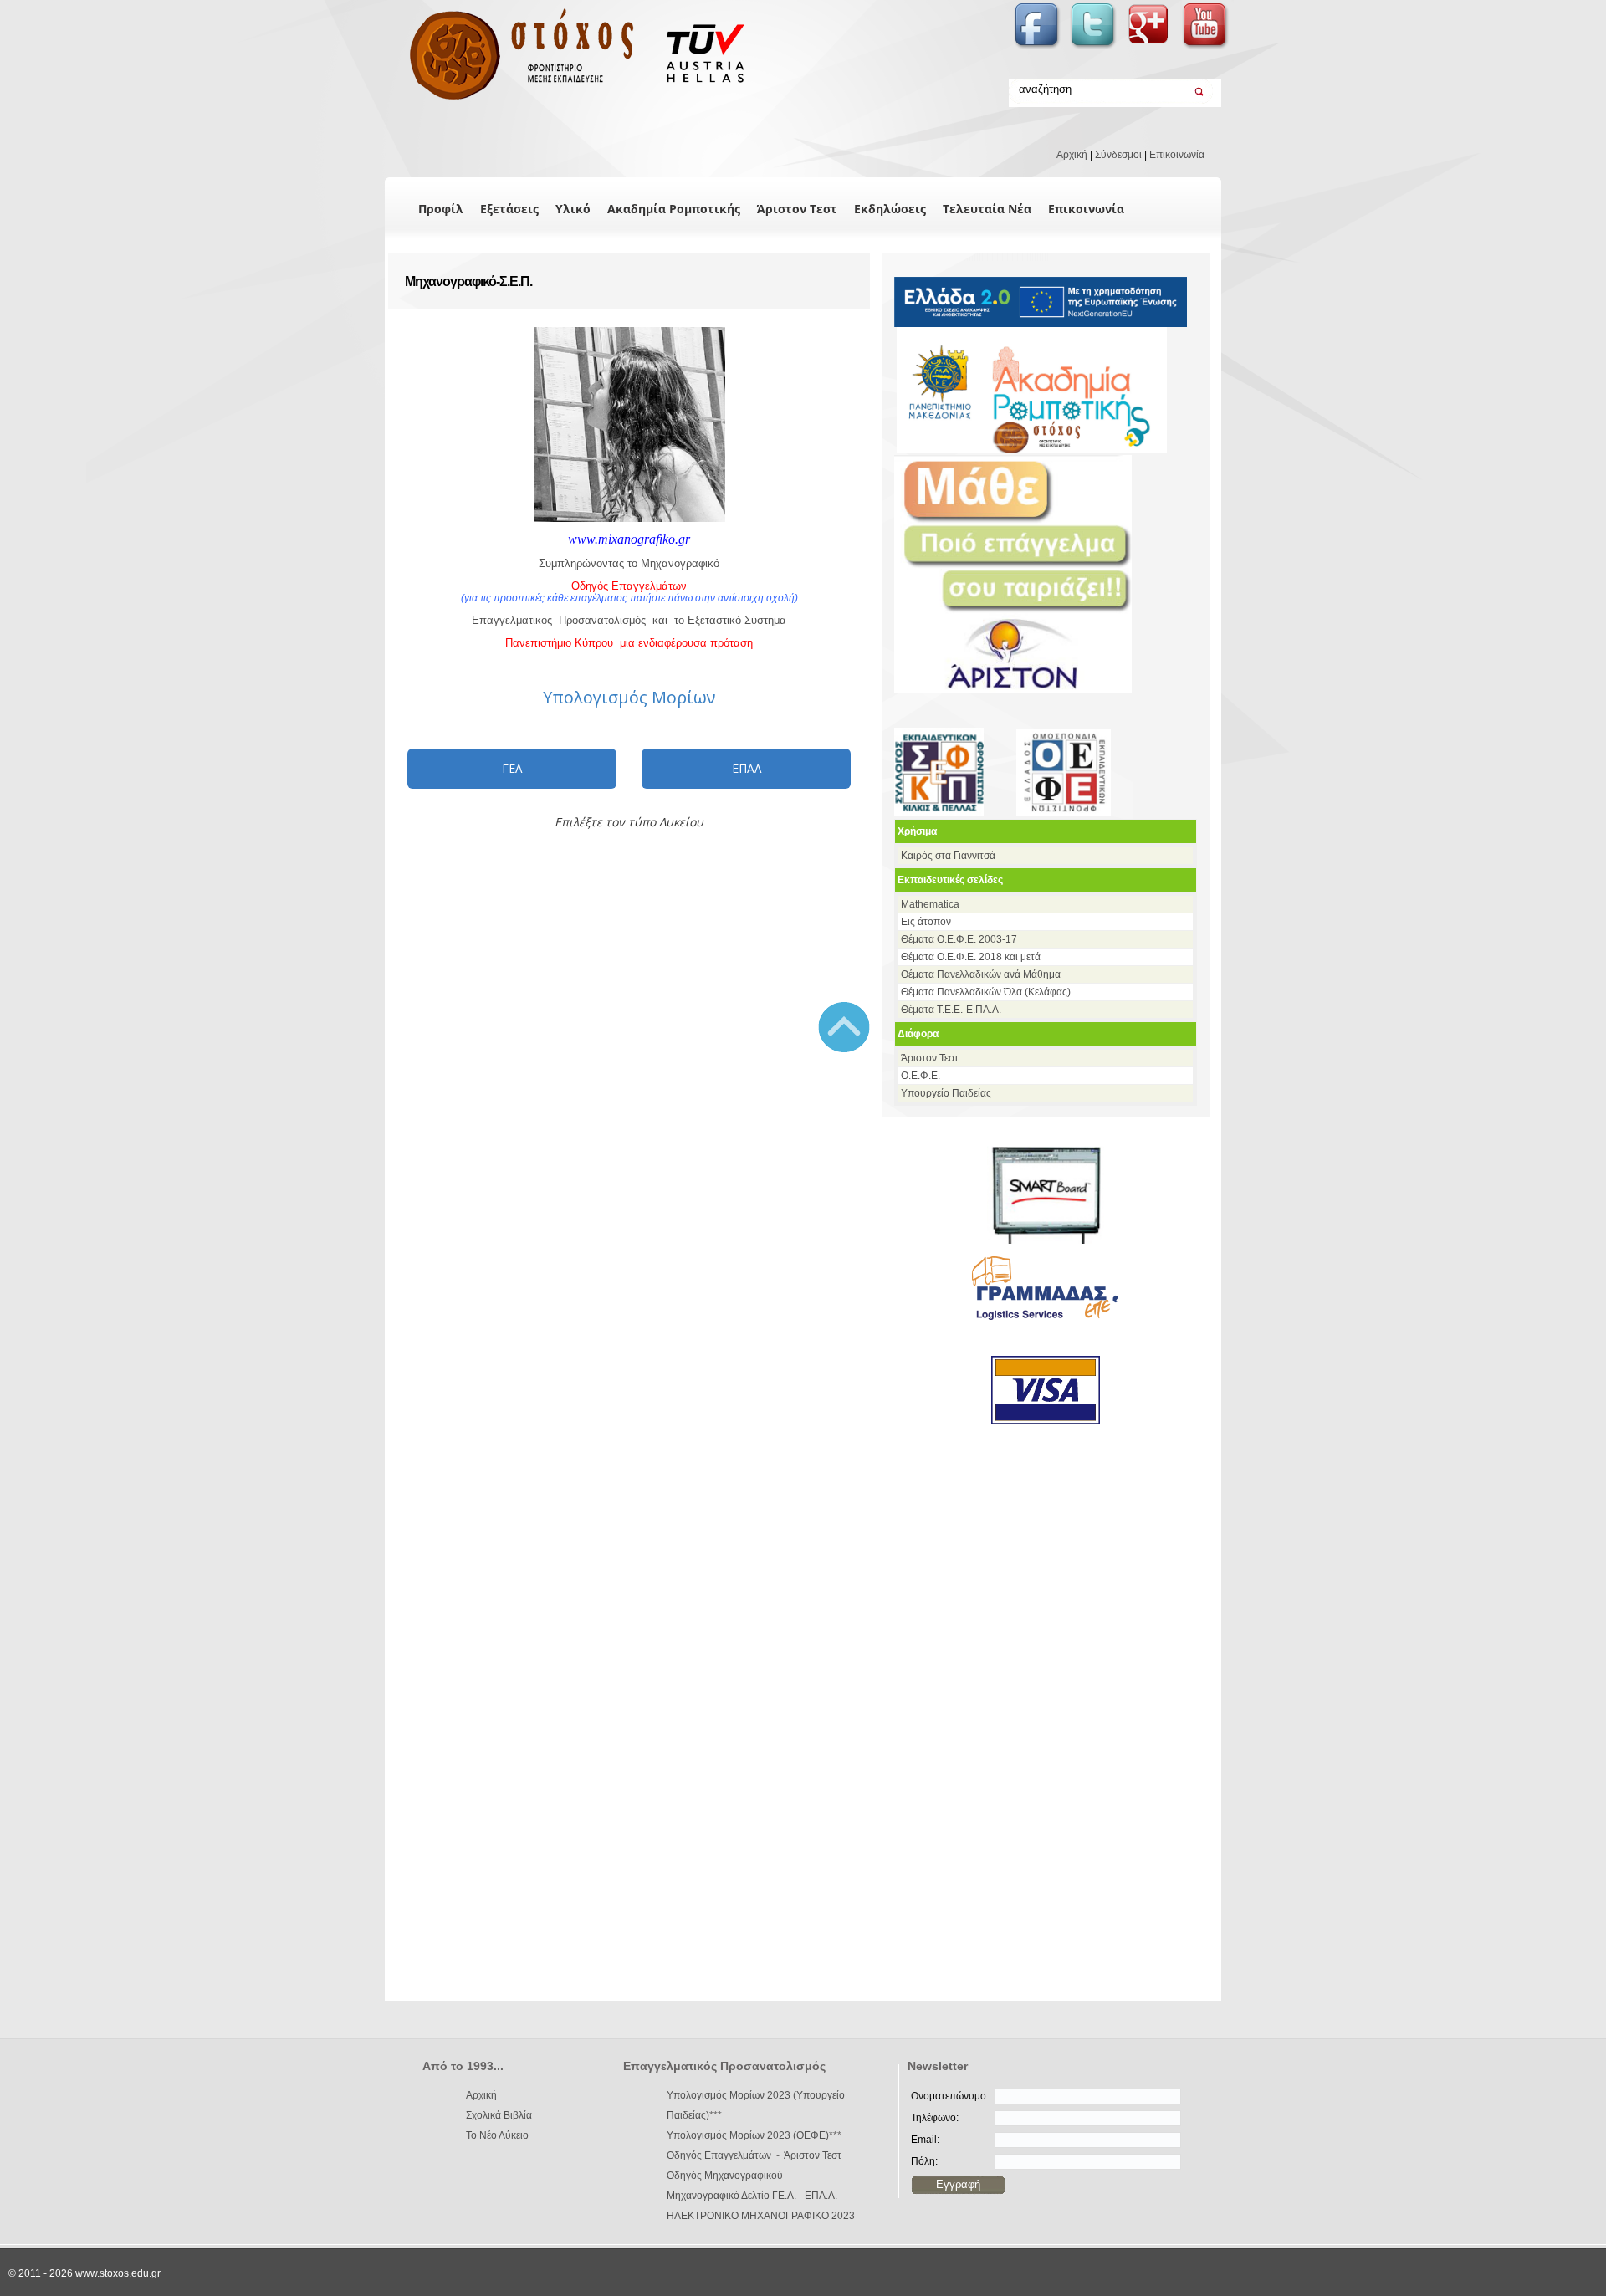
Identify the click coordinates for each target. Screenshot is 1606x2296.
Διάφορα (918, 1034)
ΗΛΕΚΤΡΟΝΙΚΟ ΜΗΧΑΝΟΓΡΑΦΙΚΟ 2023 (761, 2216)
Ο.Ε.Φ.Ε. (921, 1076)
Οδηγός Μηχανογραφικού (725, 2176)
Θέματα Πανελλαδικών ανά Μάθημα (981, 974)
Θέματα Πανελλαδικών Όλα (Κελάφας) (986, 992)
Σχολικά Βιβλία (499, 2115)
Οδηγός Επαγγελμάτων (719, 2155)
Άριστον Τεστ (797, 209)
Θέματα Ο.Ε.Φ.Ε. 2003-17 (959, 939)
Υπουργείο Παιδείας (946, 1093)
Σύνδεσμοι (1118, 155)
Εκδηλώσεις (890, 209)
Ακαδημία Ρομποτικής (674, 209)
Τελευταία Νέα (987, 209)
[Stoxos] (567, 100)
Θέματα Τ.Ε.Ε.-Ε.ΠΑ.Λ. (951, 1010)
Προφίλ (441, 209)
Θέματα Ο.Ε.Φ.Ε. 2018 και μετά (971, 957)
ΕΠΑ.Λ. (821, 2196)
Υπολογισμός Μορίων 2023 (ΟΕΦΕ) (748, 2135)
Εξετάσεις (509, 209)
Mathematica (930, 904)
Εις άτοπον (926, 922)
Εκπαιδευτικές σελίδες (950, 880)
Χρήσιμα (917, 831)
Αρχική (1072, 155)
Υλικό (573, 209)
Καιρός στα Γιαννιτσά (948, 856)
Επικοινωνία (1177, 155)
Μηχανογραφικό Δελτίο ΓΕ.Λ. (731, 2196)
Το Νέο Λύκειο (497, 2135)
